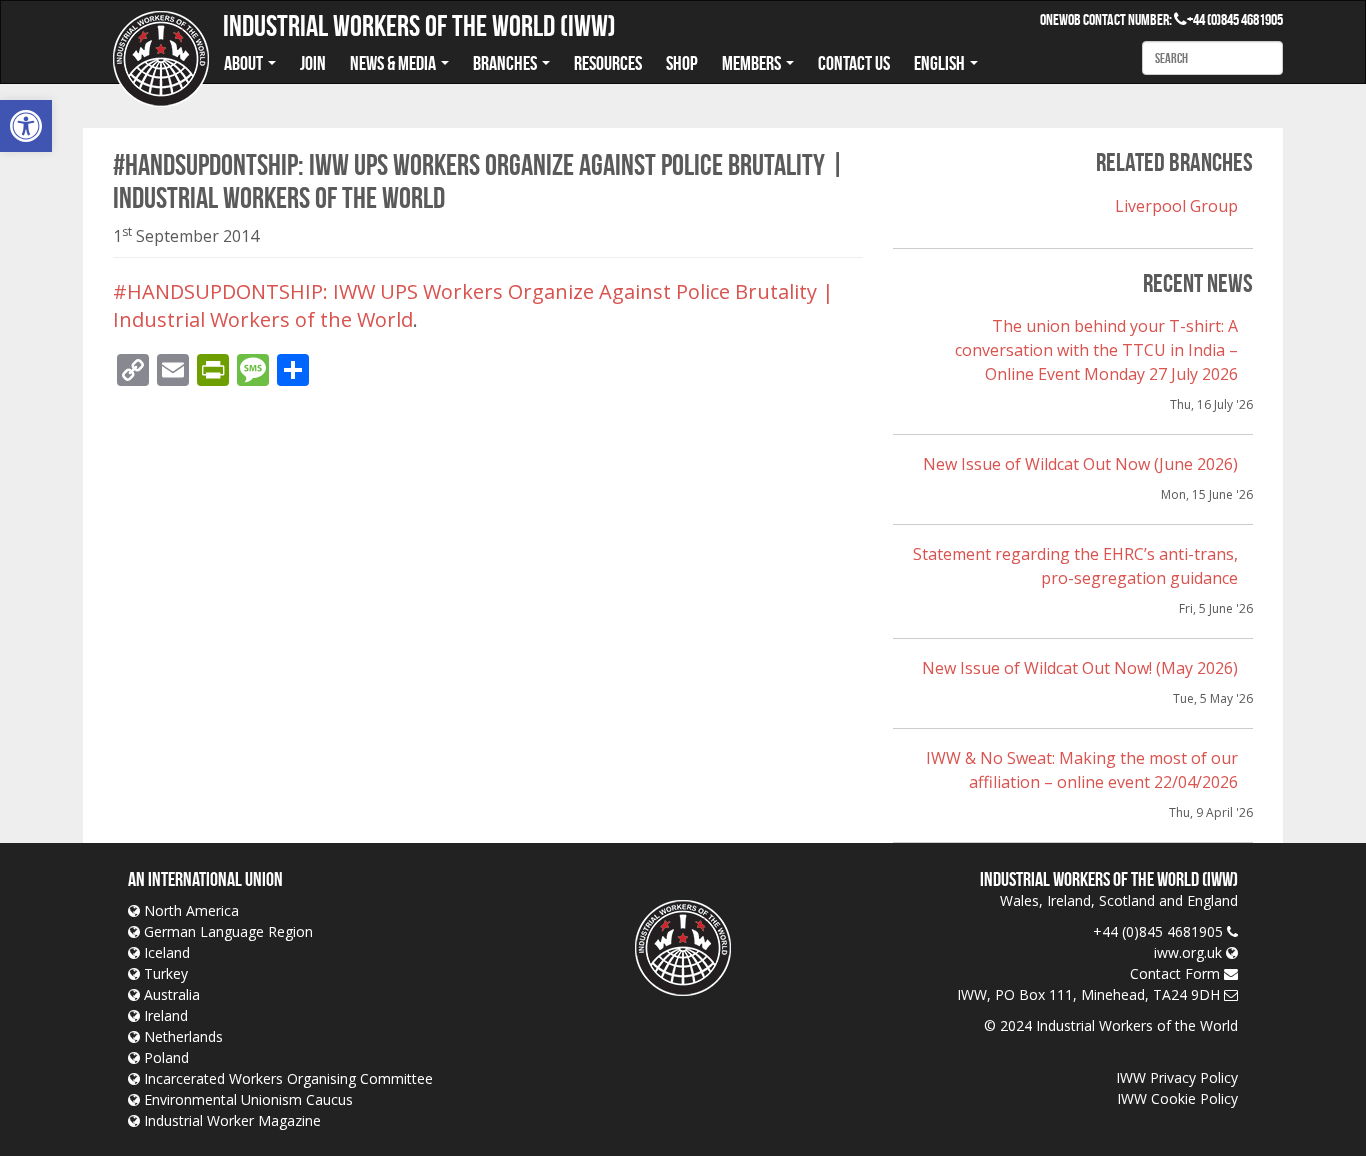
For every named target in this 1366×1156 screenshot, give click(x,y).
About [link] (245, 63)
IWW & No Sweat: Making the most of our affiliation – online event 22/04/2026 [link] (1082, 770)
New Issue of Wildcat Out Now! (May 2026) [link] (1080, 668)
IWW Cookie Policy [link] (1177, 1098)
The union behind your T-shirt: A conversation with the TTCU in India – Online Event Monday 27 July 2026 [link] (1096, 350)
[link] (26, 126)
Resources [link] (608, 63)
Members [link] (753, 63)
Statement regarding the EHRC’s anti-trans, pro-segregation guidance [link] (1075, 566)
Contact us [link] (854, 63)
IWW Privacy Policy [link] (1177, 1077)
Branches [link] (506, 63)
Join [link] (313, 63)
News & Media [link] (394, 63)
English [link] (941, 63)
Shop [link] (682, 63)
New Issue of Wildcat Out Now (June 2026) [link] (1080, 464)
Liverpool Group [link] (1176, 206)
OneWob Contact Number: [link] (1113, 19)
